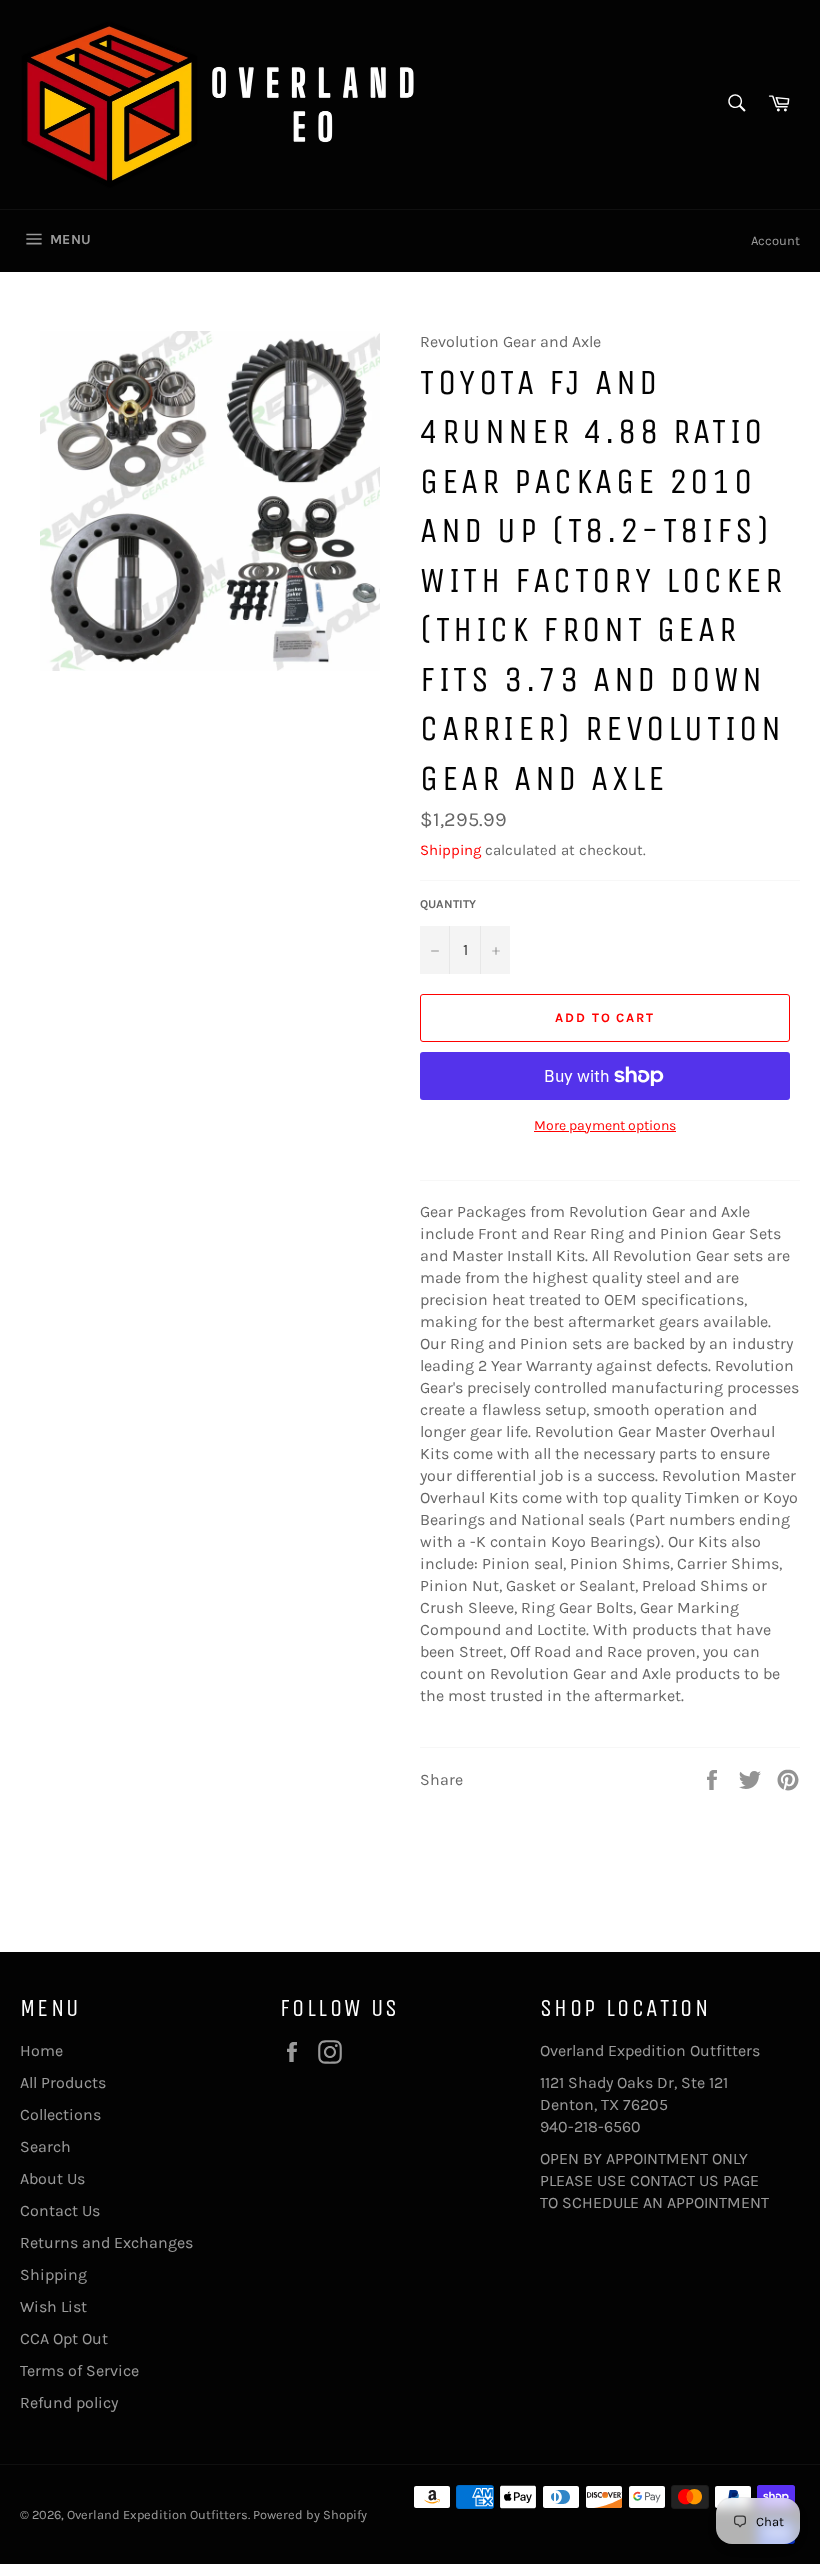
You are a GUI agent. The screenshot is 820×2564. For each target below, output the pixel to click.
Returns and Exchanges (106, 2242)
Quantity (448, 904)
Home (41, 2050)
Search (45, 2146)
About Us (52, 2178)
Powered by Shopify (310, 2514)
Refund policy (69, 2402)
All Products (63, 2082)
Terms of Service (79, 2370)
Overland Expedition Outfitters (157, 2514)
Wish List (53, 2306)
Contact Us (60, 2210)
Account (775, 240)
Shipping (450, 850)
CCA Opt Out (64, 2338)
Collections (60, 2114)
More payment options (605, 1125)
